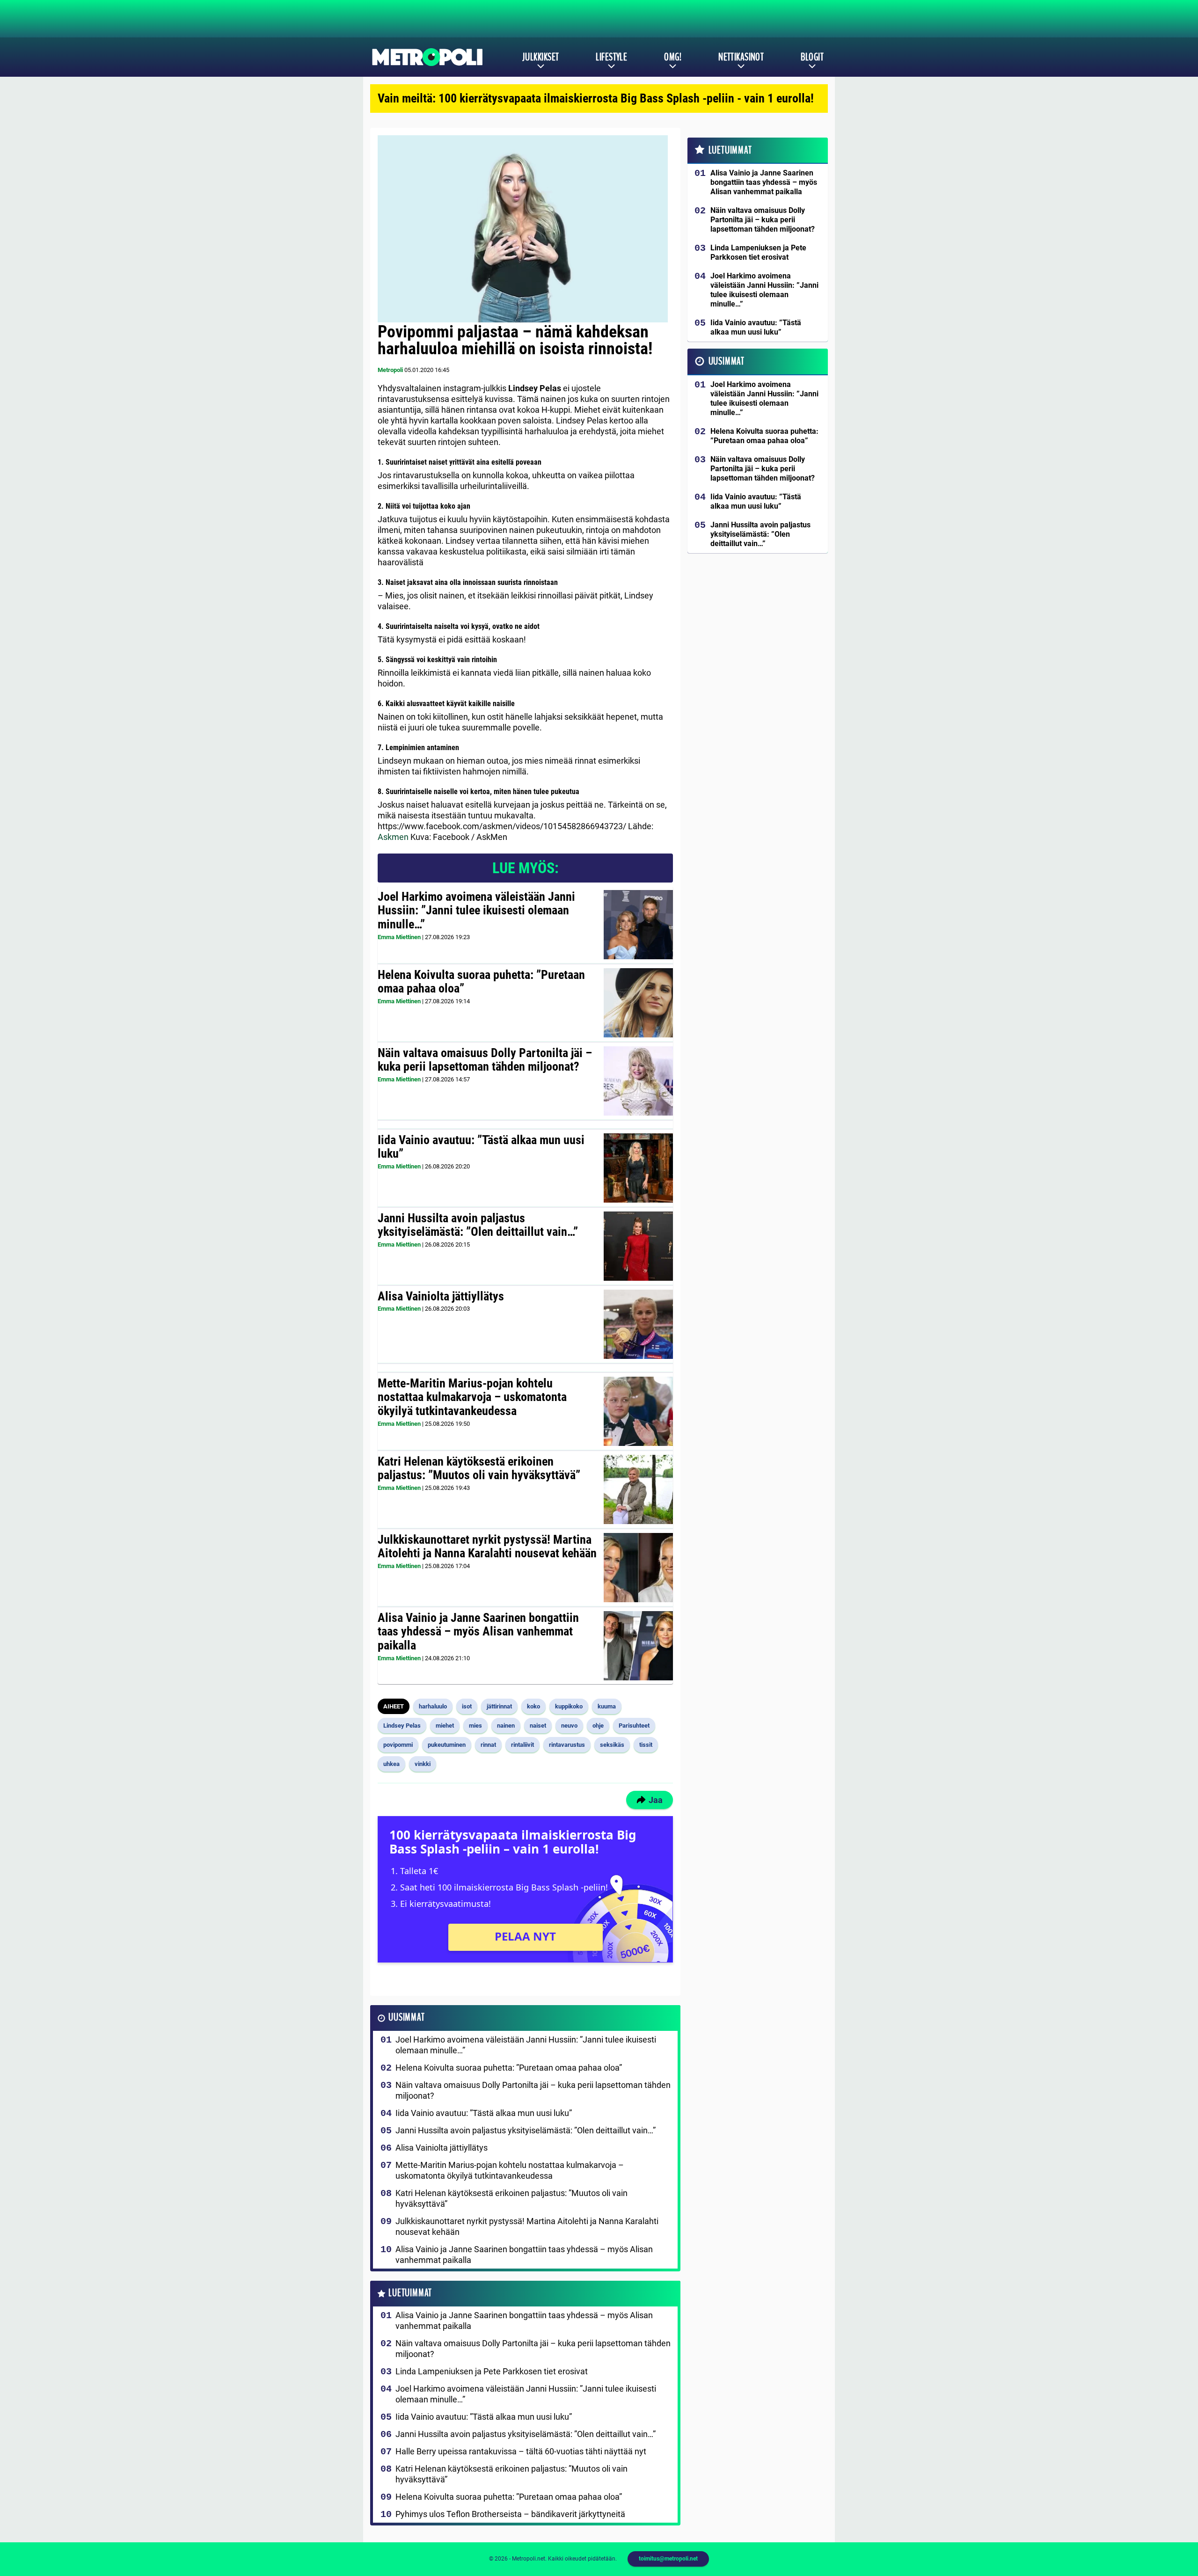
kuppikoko (569, 1706)
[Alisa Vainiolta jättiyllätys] (638, 1324)
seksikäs (612, 1745)
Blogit (812, 57)
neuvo (569, 1726)
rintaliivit (522, 1745)
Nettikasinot (741, 57)
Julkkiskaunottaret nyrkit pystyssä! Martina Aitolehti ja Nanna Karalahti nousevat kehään (487, 1547)
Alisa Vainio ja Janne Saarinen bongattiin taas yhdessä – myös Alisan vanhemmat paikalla (478, 1632)
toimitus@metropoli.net (668, 2559)
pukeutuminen (447, 1745)
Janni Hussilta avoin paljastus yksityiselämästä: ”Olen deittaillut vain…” (478, 1225)
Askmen (393, 837)
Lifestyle (611, 57)
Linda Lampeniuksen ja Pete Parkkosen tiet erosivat (492, 2371)
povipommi (398, 1745)
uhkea (391, 1764)
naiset (538, 1726)
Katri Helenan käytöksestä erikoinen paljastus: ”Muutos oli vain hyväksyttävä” (479, 1468)
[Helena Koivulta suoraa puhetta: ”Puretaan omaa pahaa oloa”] (638, 1003)
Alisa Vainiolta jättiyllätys (441, 1296)
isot (467, 1706)
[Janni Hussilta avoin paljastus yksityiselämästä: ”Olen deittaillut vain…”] (638, 1246)
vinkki (423, 1764)
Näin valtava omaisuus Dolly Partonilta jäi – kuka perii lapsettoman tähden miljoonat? (485, 1060)
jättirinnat (499, 1706)
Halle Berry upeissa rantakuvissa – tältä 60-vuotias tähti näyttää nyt (521, 2451)
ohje (598, 1726)
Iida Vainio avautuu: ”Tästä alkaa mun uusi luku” (481, 1147)
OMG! (673, 57)
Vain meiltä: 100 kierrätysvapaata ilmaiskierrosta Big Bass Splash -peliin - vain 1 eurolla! (596, 98)
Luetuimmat (410, 2293)
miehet (445, 1726)
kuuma (607, 1706)
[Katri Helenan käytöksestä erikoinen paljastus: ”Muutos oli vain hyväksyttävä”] (638, 1489)
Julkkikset (541, 57)
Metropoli (390, 370)
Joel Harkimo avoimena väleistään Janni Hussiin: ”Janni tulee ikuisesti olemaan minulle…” (476, 911)
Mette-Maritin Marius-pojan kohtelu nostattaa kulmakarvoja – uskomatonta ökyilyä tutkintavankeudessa (472, 1397)
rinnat (488, 1745)
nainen (506, 1726)
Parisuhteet (634, 1726)
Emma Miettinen (399, 937)
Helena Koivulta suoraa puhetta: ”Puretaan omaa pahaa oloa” (481, 982)
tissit (646, 1745)
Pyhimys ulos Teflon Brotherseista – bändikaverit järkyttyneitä (510, 2514)
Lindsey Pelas (402, 1726)
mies (475, 1726)
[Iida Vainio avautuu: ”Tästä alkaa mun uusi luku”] (638, 1168)
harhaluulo (433, 1706)
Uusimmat (406, 2018)
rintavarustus (567, 1745)
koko (533, 1706)
